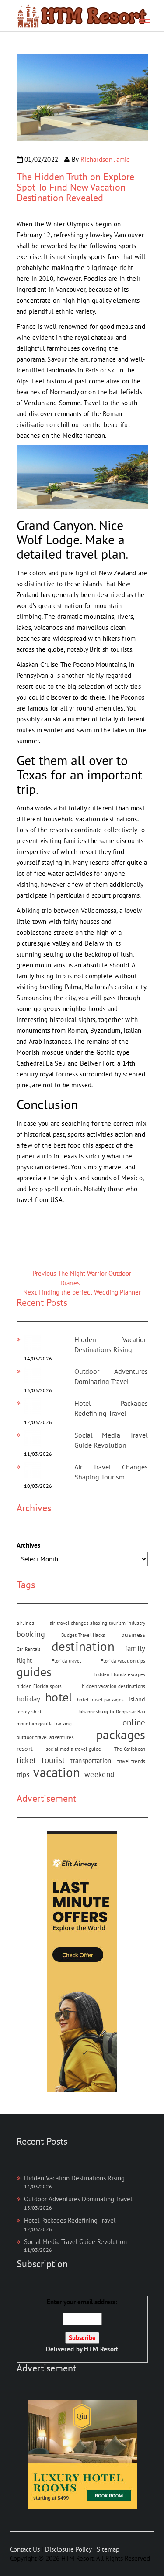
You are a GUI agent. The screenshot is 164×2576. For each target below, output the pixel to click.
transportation (91, 1761)
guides (34, 1672)
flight (24, 1660)
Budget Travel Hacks (83, 1635)
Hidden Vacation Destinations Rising (74, 2178)
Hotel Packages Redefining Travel (70, 2220)
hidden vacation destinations (113, 1686)
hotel (59, 1697)
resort (25, 1749)
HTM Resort (101, 2349)
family (135, 1648)
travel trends (131, 1761)
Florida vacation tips (123, 1661)
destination (83, 1646)
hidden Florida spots (39, 1686)
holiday (29, 1699)
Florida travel (66, 1661)
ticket (26, 1760)
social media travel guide (74, 1749)
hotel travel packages (100, 1700)
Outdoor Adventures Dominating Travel (78, 2199)
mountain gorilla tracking (44, 1724)
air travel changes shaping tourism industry (98, 1623)
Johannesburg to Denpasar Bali (112, 1712)
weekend (99, 1774)
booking (31, 1634)
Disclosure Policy (68, 2549)
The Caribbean (130, 1749)
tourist (53, 1760)
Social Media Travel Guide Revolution (75, 2242)
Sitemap (108, 2549)
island (137, 1699)
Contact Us (25, 2549)
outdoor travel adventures (45, 1737)
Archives (28, 1545)
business (133, 1635)
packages (121, 1735)
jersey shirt (29, 1712)
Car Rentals (29, 1649)
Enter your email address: (82, 2325)
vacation (57, 1772)
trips (23, 1774)
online (134, 1722)
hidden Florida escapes (120, 1674)
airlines (25, 1623)
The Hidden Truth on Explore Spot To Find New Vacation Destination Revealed (75, 187)
